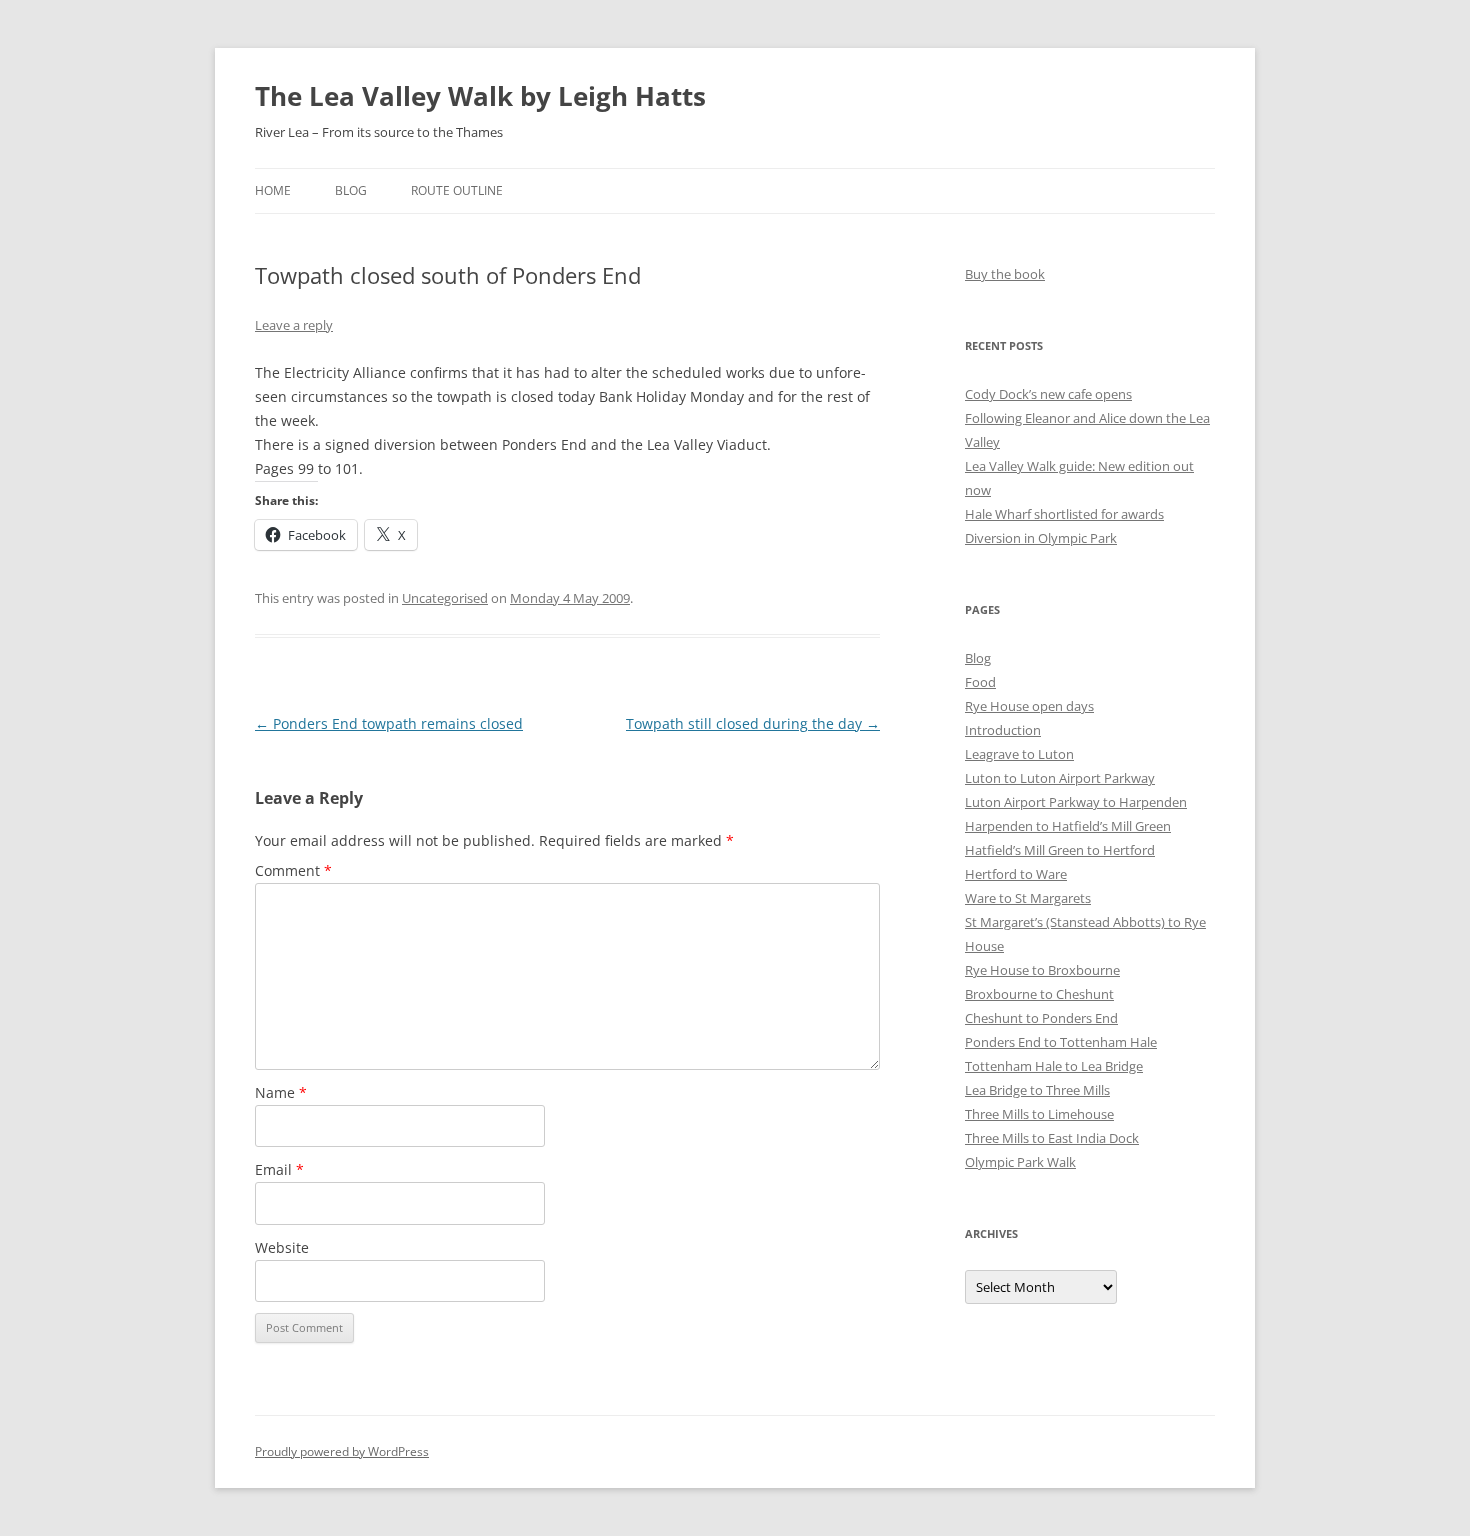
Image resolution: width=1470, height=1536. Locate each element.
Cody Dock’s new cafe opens (1048, 394)
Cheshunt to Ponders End (1041, 1018)
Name (281, 1092)
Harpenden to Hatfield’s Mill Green (1068, 826)
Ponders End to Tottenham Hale (1061, 1042)
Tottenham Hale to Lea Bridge (1054, 1066)
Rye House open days (1029, 706)
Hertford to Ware (1016, 874)
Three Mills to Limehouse (1039, 1114)
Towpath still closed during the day (753, 723)
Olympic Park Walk (1020, 1162)
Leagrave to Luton (1019, 754)
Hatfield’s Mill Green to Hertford (1060, 850)
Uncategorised (445, 598)
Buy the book (1005, 274)
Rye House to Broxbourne (1042, 970)
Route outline (457, 190)
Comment (293, 870)
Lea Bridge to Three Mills (1037, 1090)
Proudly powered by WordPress (342, 1451)
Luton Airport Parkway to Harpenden (1076, 802)
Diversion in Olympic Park (1041, 538)
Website (282, 1247)
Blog (351, 190)
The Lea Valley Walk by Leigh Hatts (480, 96)
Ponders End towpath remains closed (389, 723)
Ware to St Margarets (1028, 898)
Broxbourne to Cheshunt (1039, 994)
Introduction (1003, 730)
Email (279, 1169)
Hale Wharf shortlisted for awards (1064, 514)
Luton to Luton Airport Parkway (1060, 778)
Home (273, 190)
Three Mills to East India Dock (1052, 1138)
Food (980, 682)
